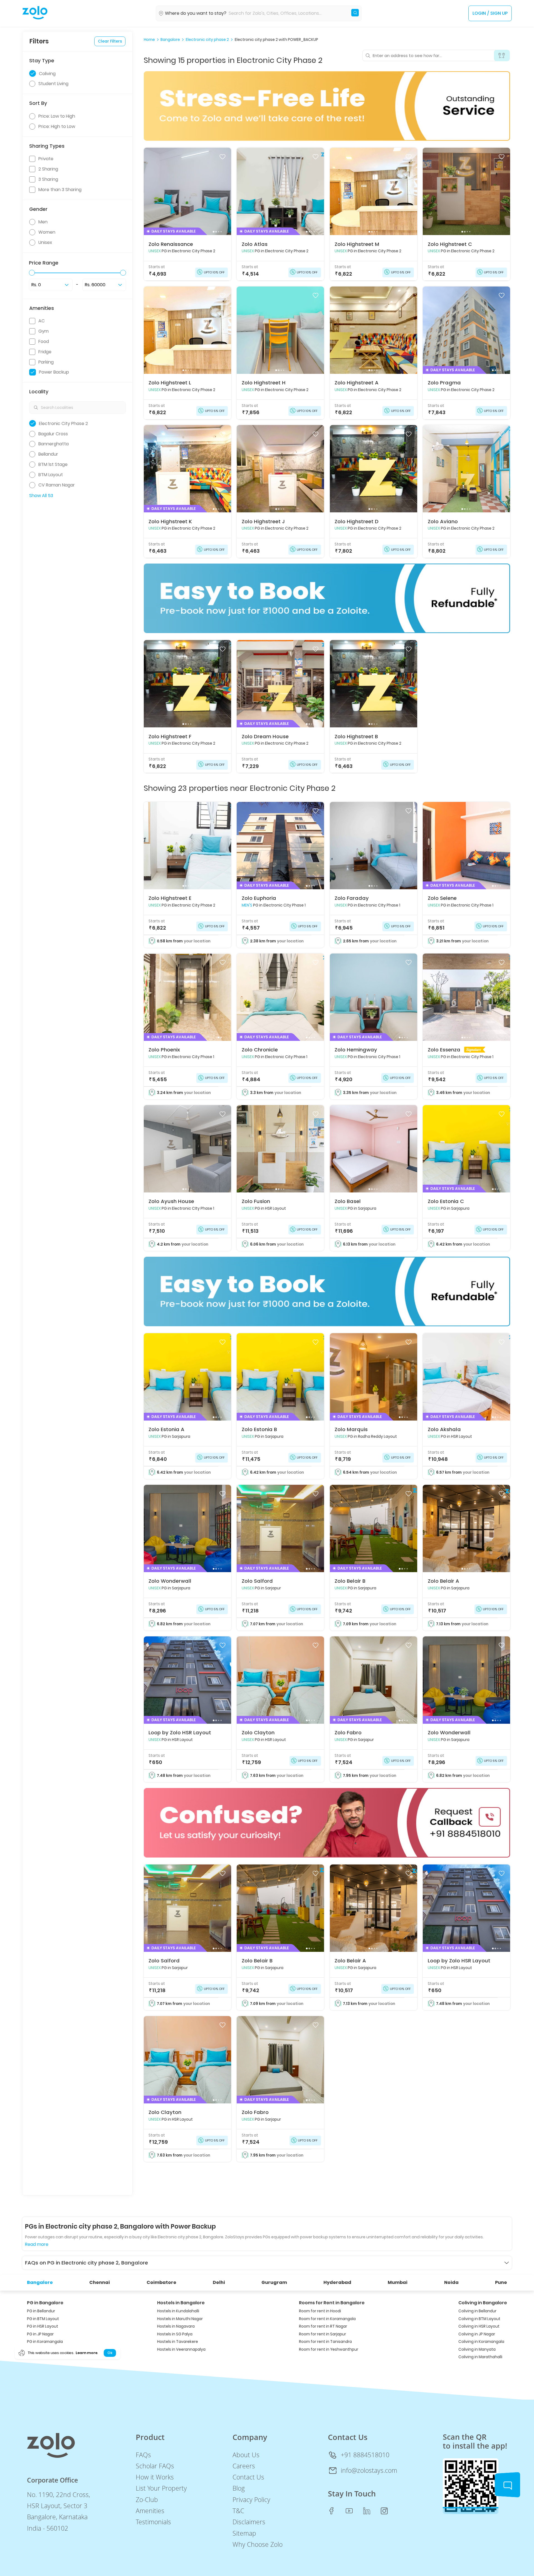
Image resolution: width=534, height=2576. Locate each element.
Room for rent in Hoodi (320, 2311)
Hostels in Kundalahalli (178, 2311)
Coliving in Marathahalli (480, 2357)
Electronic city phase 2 (207, 40)
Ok (110, 2353)
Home (149, 40)
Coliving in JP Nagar (477, 2334)
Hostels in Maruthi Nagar (180, 2319)
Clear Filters (110, 41)
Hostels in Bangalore (181, 2303)
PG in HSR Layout (43, 2326)
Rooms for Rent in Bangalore (332, 2303)
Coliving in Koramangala (481, 2342)
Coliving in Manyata (477, 2349)
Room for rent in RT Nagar (323, 2326)
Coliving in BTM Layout (479, 2319)
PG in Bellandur (41, 2311)
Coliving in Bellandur (477, 2311)
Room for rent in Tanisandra (325, 2342)
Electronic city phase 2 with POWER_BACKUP (276, 40)
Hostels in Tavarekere (178, 2342)
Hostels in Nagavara (176, 2326)
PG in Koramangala (45, 2342)
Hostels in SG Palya (175, 2334)
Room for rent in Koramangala (327, 2319)
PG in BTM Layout (43, 2319)
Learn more (86, 2353)
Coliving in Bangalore (483, 2303)
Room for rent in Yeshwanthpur (329, 2349)
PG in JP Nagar (40, 2334)
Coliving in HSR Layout (479, 2326)
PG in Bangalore (45, 2303)
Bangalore (170, 40)
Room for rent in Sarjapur (322, 2334)
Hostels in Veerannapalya (181, 2349)
